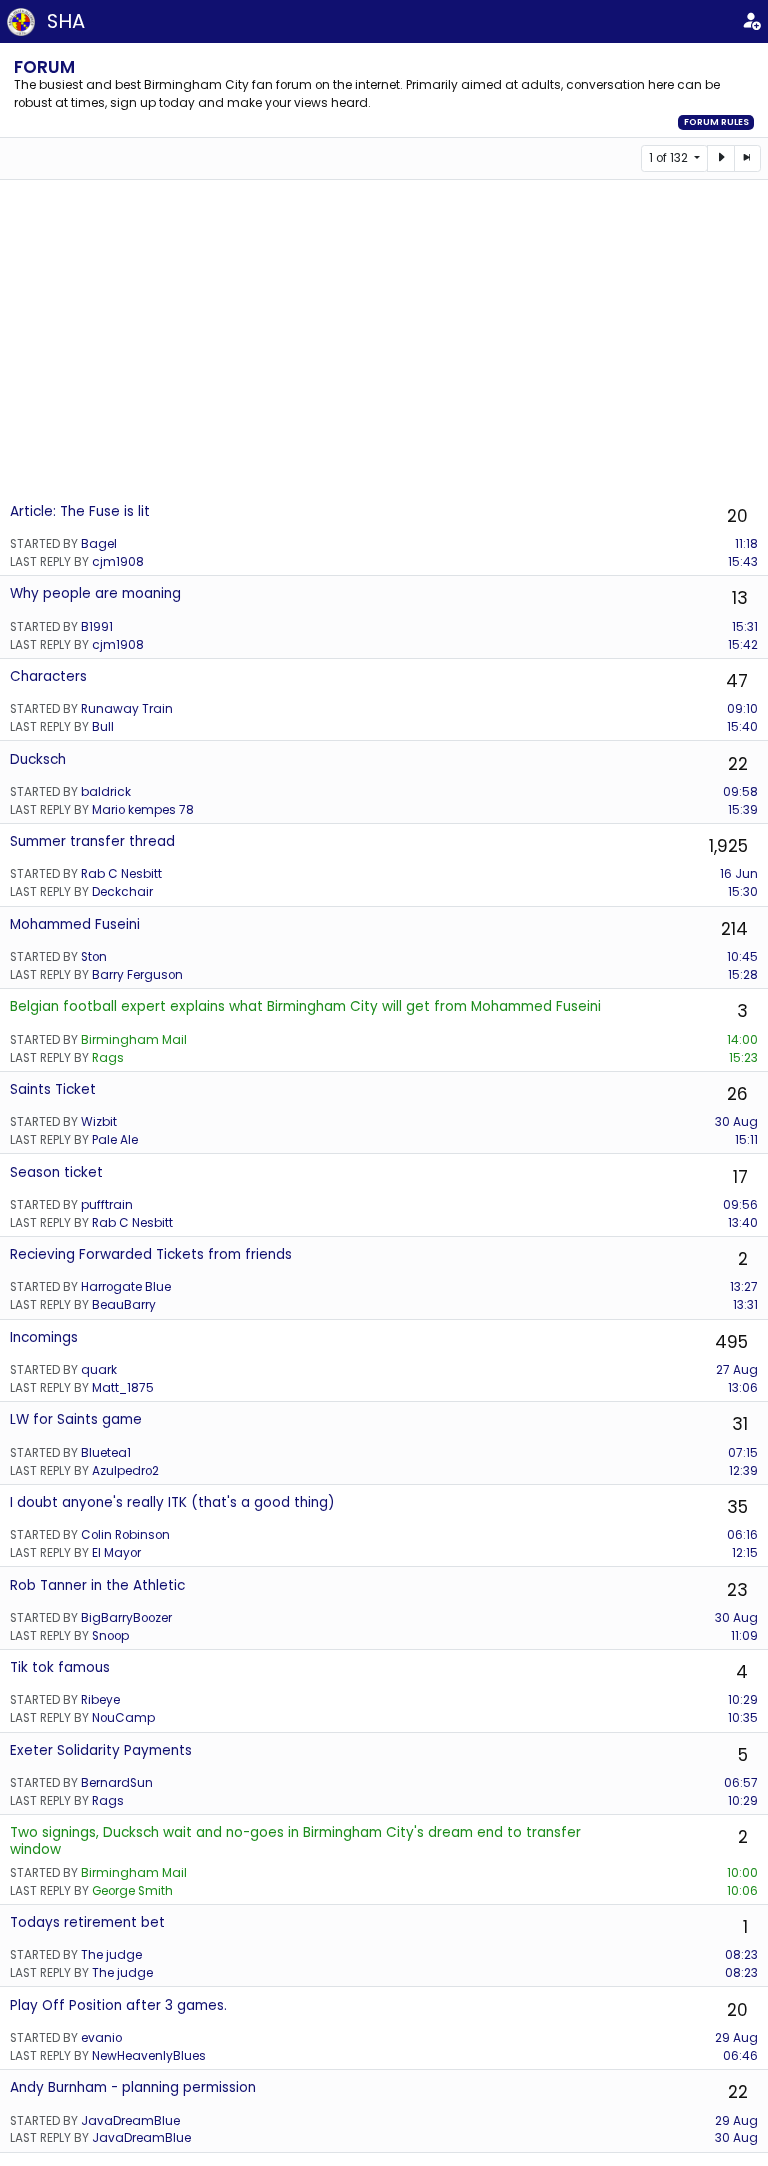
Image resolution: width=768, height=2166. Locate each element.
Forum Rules (716, 122)
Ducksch (38, 759)
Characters (48, 676)
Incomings (44, 1337)
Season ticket (56, 1172)
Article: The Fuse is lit (80, 511)
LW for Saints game (76, 1419)
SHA (66, 21)
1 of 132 (670, 158)
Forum (44, 67)
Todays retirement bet (87, 1922)
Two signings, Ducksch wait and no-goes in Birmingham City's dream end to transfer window (295, 1840)
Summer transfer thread (92, 841)
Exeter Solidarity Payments (101, 1750)
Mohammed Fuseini (75, 924)
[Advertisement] (384, 340)
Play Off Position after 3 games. (118, 2005)
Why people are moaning (95, 593)
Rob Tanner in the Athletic (97, 1585)
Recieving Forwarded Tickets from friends (151, 1254)
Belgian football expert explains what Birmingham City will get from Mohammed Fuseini (305, 1006)
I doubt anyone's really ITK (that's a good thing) (172, 1502)
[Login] (751, 21)
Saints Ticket (53, 1089)
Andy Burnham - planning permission (133, 2087)
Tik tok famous (60, 1667)
